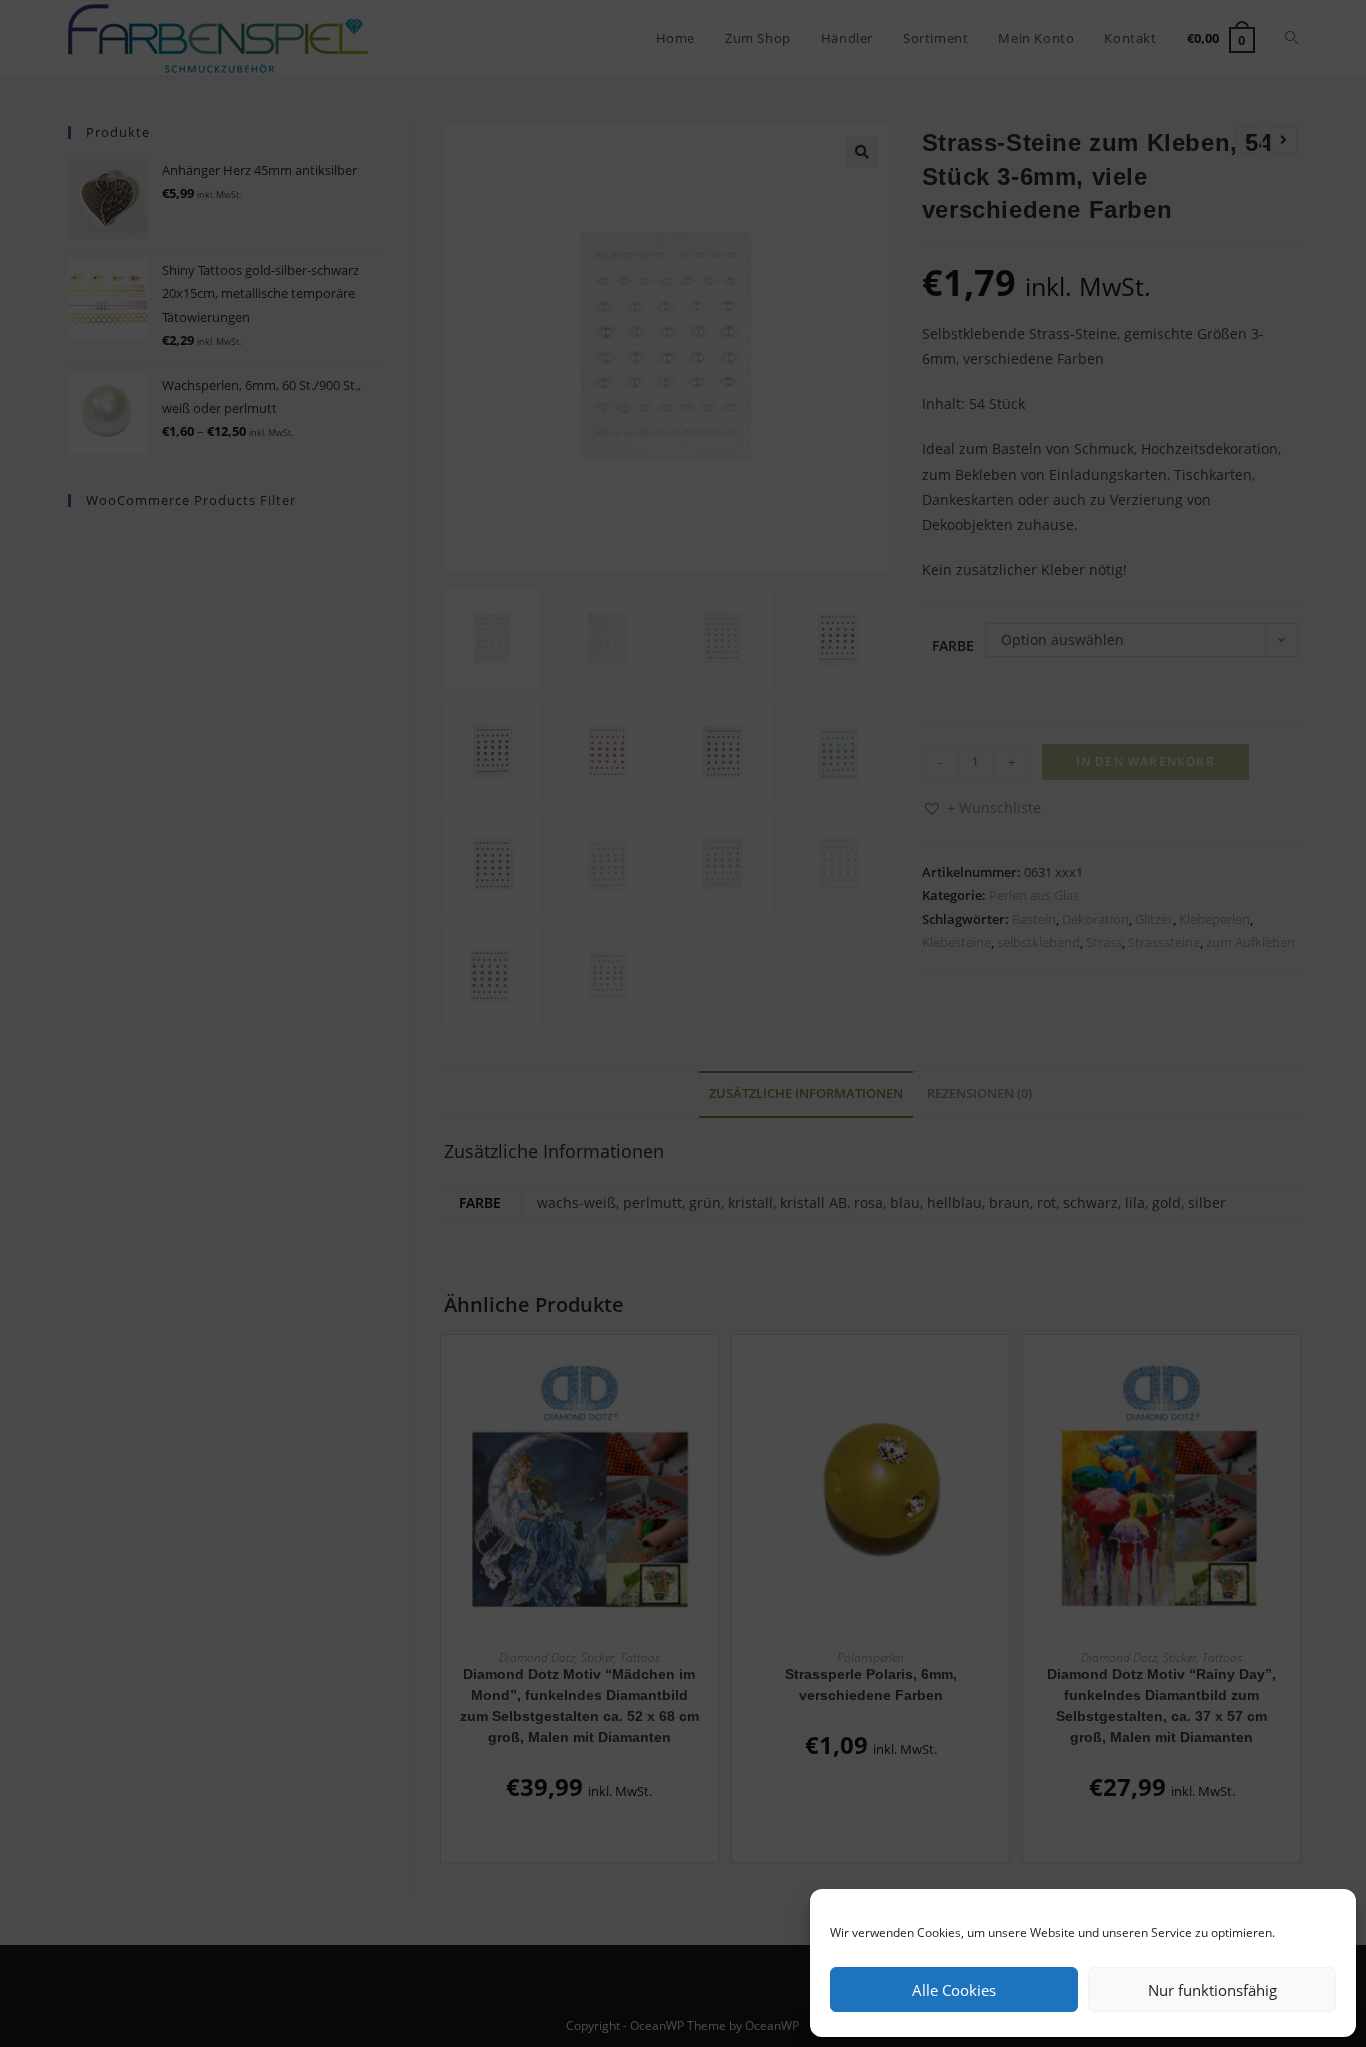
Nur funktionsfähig (1212, 1990)
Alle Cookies (954, 1990)
